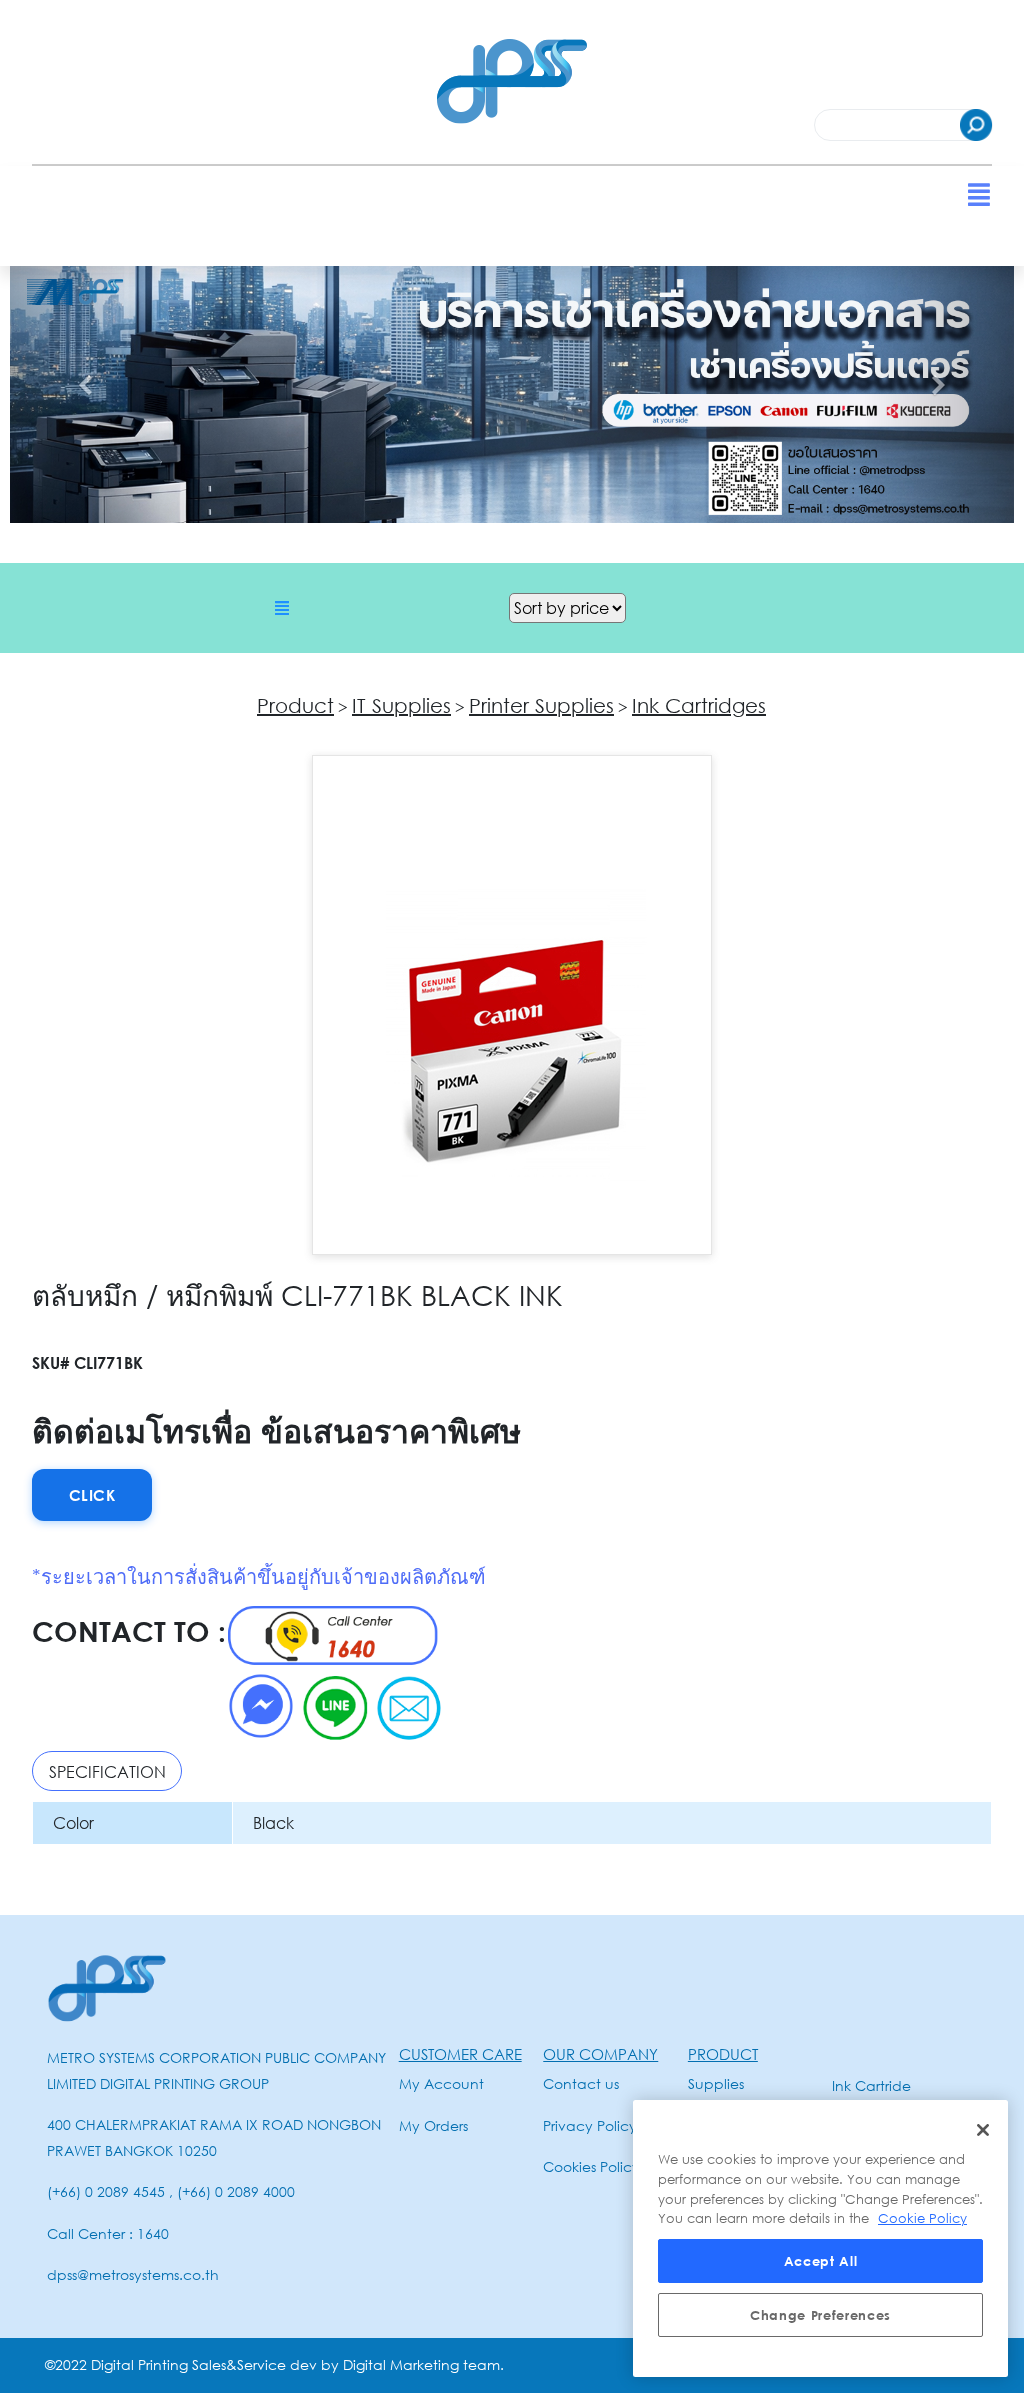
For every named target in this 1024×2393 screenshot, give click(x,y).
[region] (820, 2238)
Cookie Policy (922, 2218)
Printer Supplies (541, 705)
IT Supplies (401, 705)
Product (295, 705)
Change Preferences (820, 2315)
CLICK (92, 1495)
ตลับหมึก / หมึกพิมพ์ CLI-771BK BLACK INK (297, 1295)
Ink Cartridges (699, 705)
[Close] (983, 2130)
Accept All (821, 2261)
